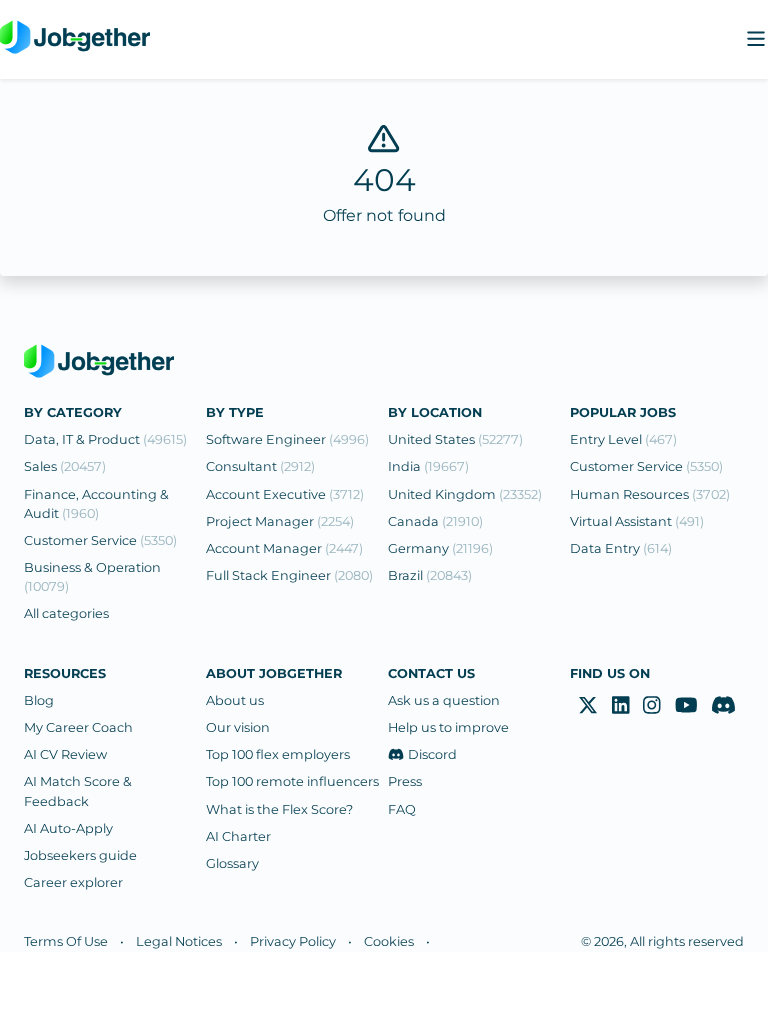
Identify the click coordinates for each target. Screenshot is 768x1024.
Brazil (430, 575)
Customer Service (100, 540)
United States (455, 439)
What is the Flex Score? (279, 809)
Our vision (238, 727)
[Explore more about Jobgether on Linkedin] (621, 706)
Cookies (389, 941)
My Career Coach (78, 727)
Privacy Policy (293, 941)
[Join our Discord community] (723, 706)
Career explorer (73, 882)
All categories (66, 613)
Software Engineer (287, 439)
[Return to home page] (75, 39)
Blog (39, 700)
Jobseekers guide (80, 855)
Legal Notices (179, 941)
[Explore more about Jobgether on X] (588, 706)
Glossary (232, 863)
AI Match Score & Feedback (78, 791)
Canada (435, 521)
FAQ (402, 809)
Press (405, 781)
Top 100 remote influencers (292, 781)
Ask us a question (444, 700)
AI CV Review (65, 754)
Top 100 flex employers (278, 754)
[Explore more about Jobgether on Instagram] (652, 706)
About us (235, 700)
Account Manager (284, 548)
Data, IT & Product (105, 439)
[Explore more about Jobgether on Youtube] (686, 706)
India (428, 466)
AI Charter (238, 836)
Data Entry (621, 548)
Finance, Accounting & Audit (96, 504)
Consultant (260, 466)
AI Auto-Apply (68, 828)
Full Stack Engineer (289, 575)
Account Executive (285, 494)
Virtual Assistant (637, 521)
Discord (432, 754)
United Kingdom (465, 494)
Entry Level (623, 439)
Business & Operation (92, 577)
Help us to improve (448, 727)
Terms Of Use (66, 941)
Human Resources (650, 494)
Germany (440, 548)
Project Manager (280, 521)
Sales (65, 466)
